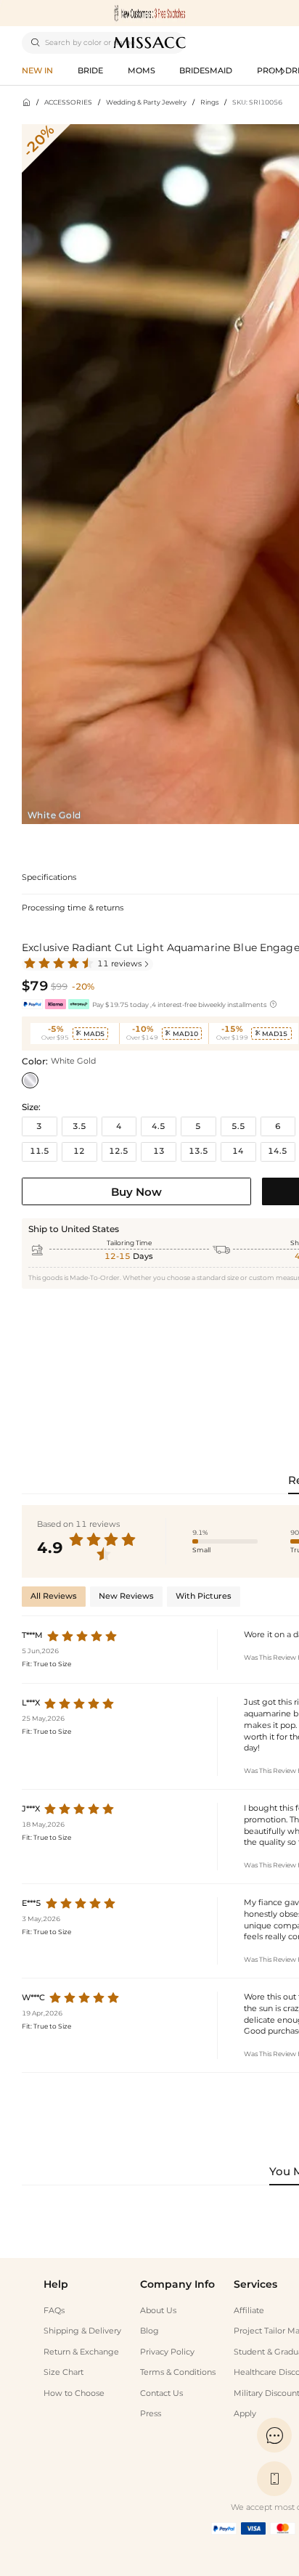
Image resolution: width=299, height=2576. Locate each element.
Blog (149, 2331)
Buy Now (136, 1192)
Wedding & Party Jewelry (146, 102)
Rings (209, 102)
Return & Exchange (81, 2352)
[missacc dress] (149, 13)
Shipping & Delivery (82, 2331)
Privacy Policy (167, 2352)
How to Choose (74, 2393)
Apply (245, 2414)
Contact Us (161, 2393)
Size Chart (64, 2372)
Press (151, 2414)
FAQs (54, 2311)
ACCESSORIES (68, 102)
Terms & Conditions (178, 2372)
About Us (158, 2311)
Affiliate (249, 2311)
